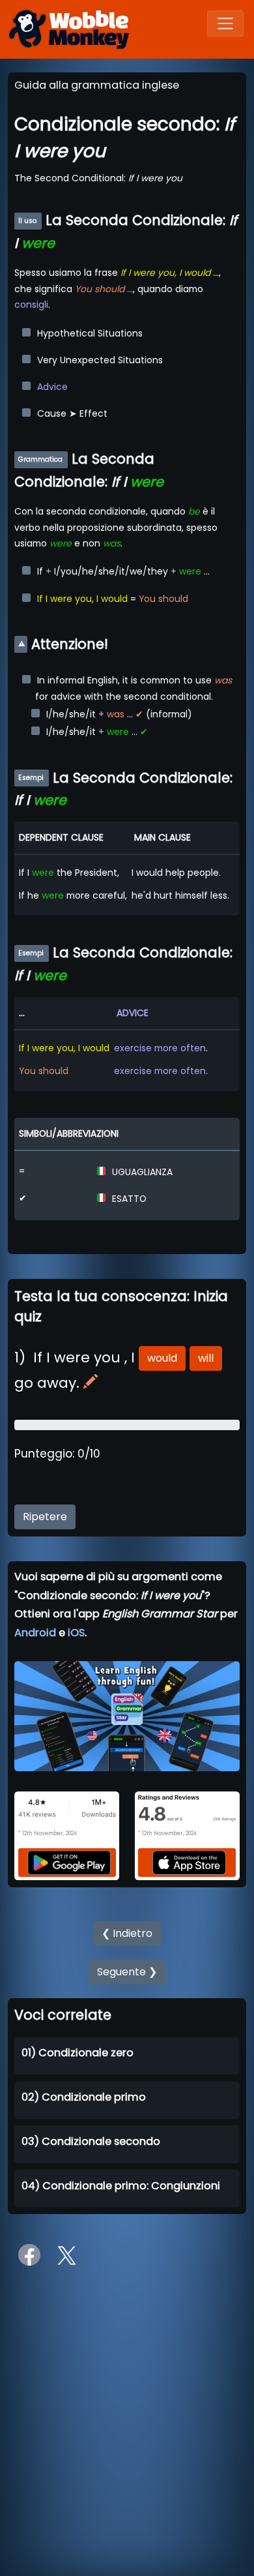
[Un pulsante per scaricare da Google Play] (69, 1862)
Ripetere (45, 1517)
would (162, 1358)
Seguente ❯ (127, 1972)
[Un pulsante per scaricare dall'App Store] (190, 1862)
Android (35, 1633)
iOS (76, 1633)
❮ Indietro (127, 1933)
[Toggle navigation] (225, 23)
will (206, 1358)
